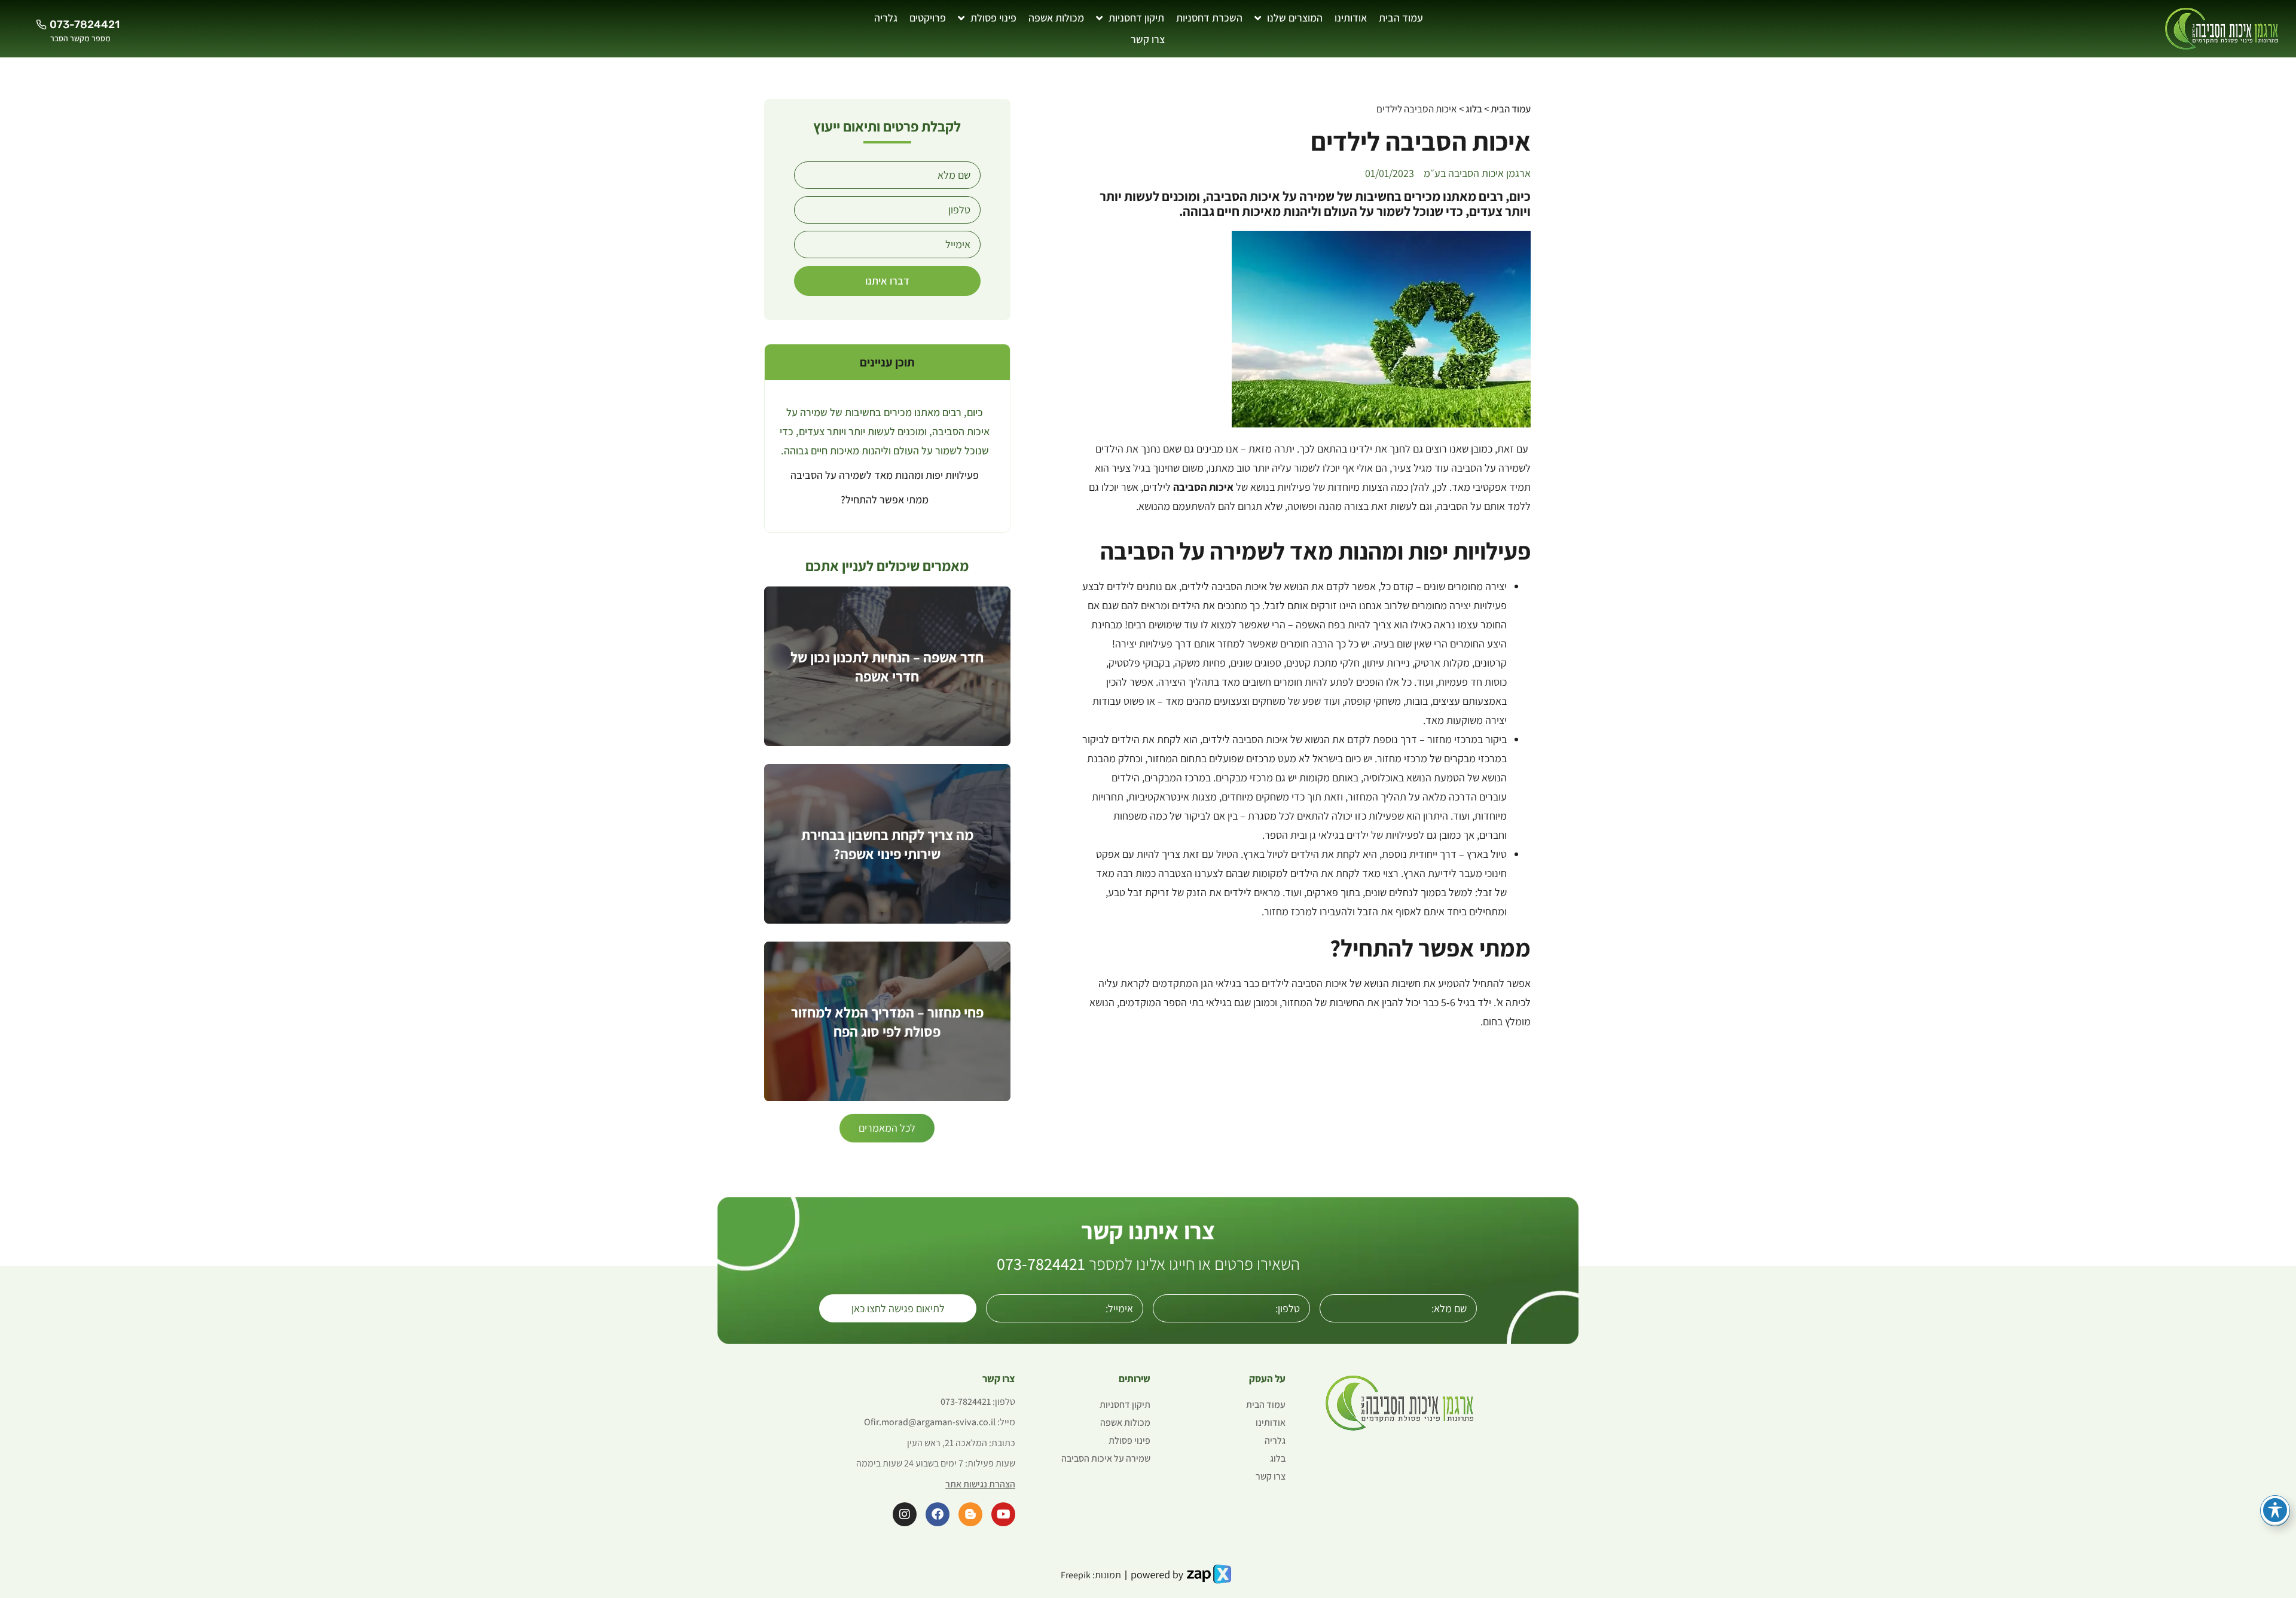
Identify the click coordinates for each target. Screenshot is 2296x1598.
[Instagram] (905, 1514)
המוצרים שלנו (1295, 18)
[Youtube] (1003, 1514)
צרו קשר (1148, 39)
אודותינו (1351, 18)
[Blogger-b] (970, 1514)
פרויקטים (928, 18)
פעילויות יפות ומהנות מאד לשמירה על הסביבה (885, 475)
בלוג (1474, 109)
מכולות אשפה (1056, 18)
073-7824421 (1041, 1264)
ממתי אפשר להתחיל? (885, 499)
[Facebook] (938, 1514)
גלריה (886, 18)
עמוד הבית (1401, 18)
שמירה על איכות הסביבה (1106, 1458)
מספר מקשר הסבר (80, 38)
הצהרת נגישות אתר (980, 1484)
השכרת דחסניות (1209, 18)
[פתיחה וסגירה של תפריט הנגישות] (2275, 1510)
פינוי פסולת (993, 18)
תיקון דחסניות (1136, 18)
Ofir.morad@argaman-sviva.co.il (930, 1422)
